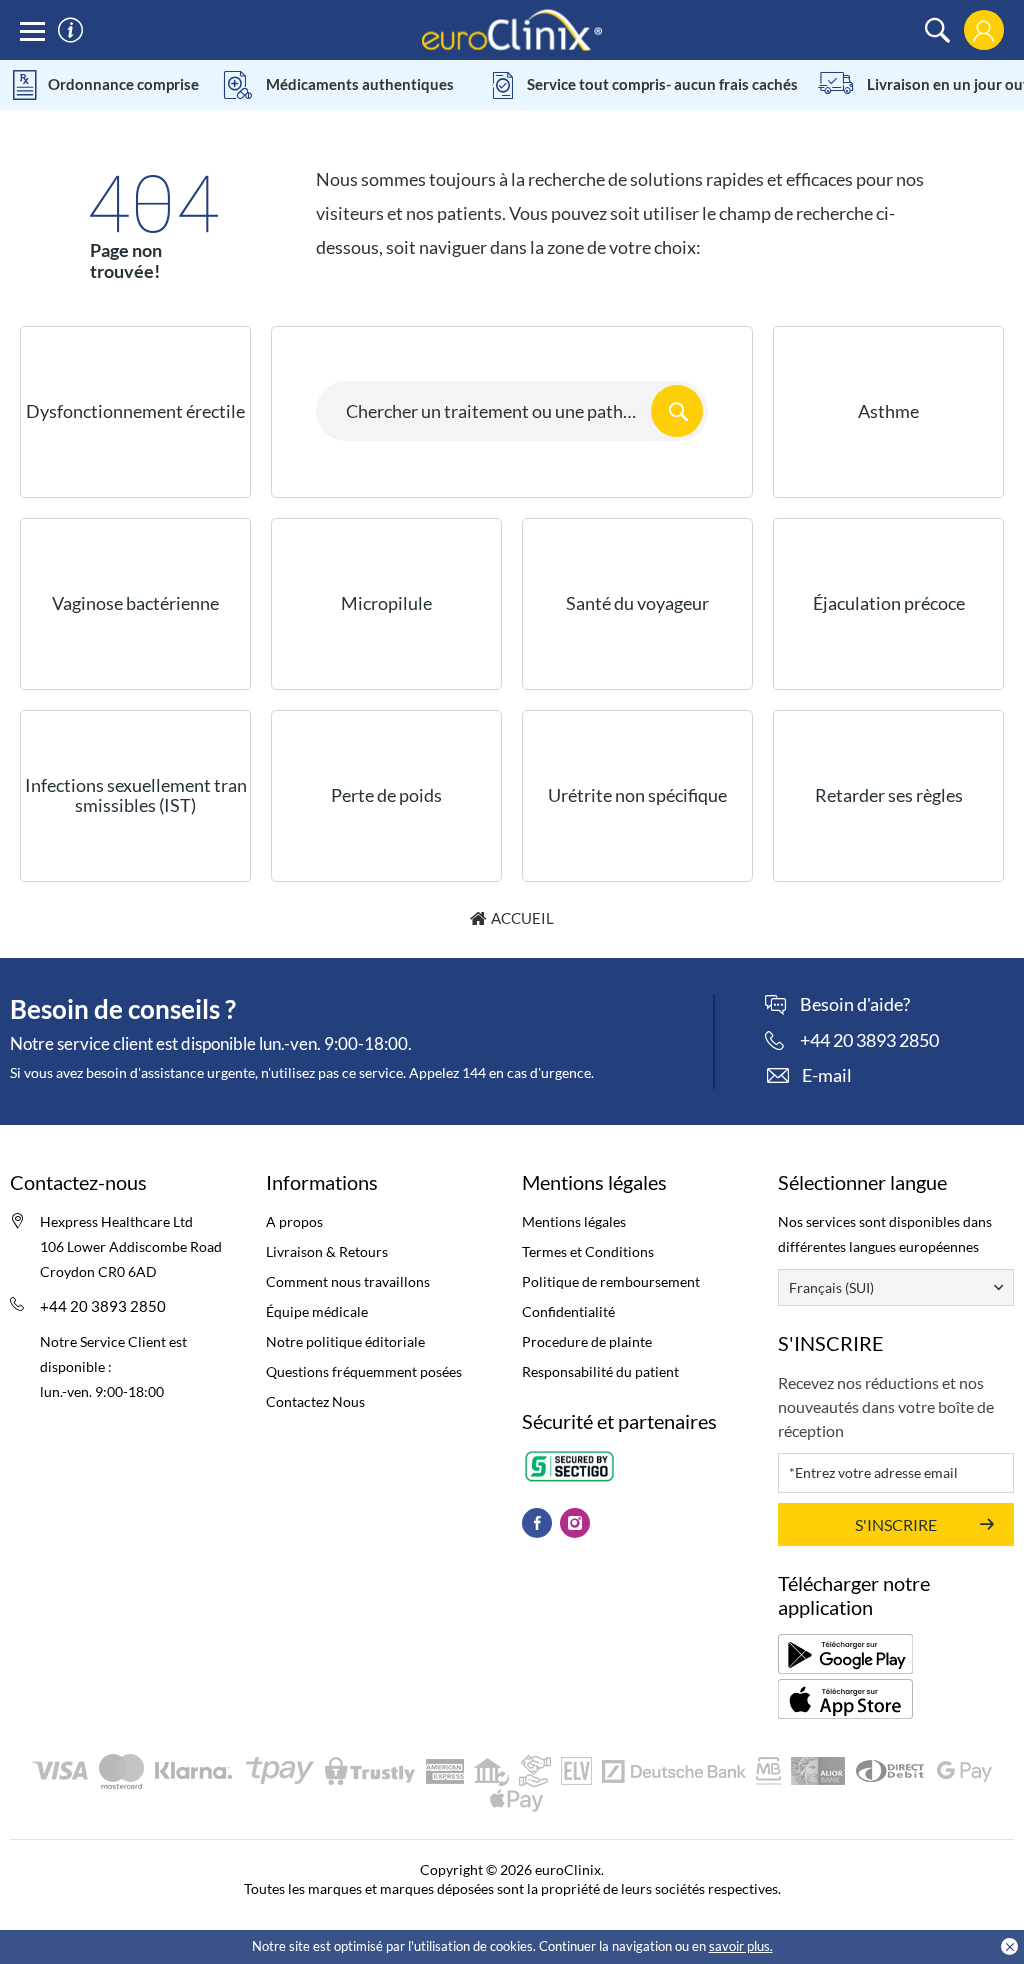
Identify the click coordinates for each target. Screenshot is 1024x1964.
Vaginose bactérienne (135, 603)
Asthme (888, 411)
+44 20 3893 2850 (103, 1306)
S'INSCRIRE (896, 1524)
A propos (294, 1221)
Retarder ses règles (889, 795)
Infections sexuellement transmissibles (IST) (136, 795)
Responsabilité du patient (600, 1371)
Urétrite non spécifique (637, 795)
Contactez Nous (315, 1401)
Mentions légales (574, 1221)
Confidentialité (568, 1311)
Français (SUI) (831, 1287)
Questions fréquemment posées (364, 1371)
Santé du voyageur (637, 603)
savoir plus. (741, 1946)
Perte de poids (386, 795)
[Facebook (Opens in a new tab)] (537, 1523)
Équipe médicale (317, 1311)
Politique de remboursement (611, 1281)
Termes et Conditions (588, 1251)
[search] (937, 30)
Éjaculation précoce (889, 603)
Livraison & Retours (327, 1251)
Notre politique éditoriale (345, 1341)
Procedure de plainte (587, 1341)
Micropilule (386, 603)
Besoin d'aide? (855, 1005)
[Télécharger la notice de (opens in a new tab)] (845, 1654)
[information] (70, 30)
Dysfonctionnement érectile (135, 411)
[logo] (512, 28)
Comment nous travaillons (348, 1281)
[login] (983, 30)
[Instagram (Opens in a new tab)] (575, 1523)
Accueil (522, 918)
